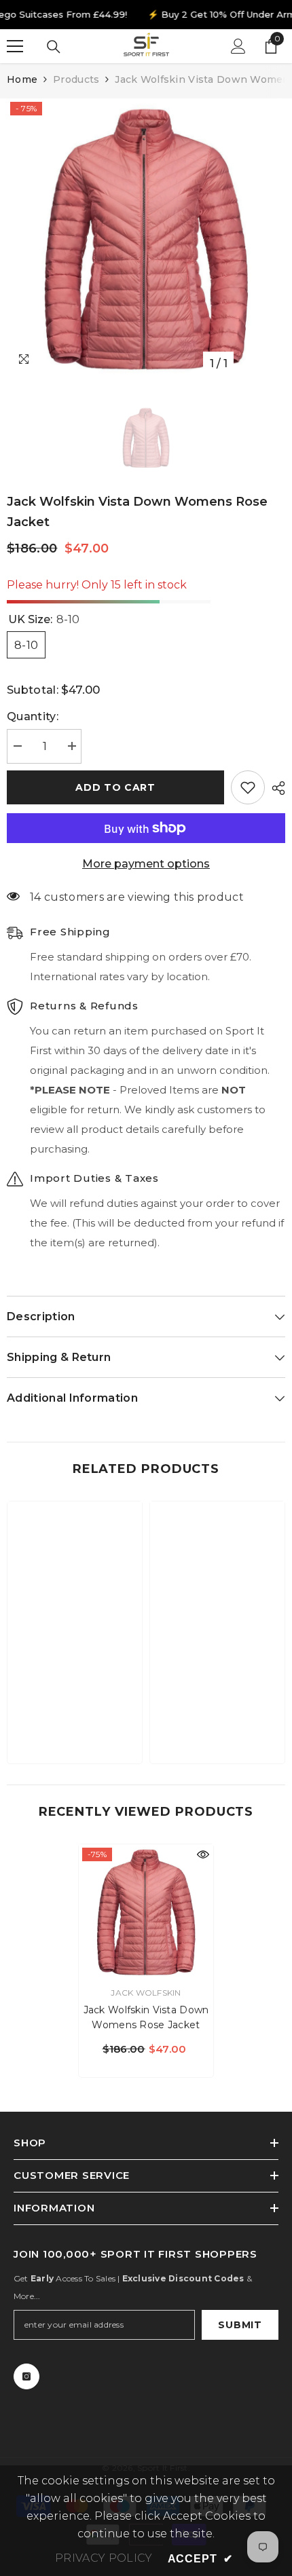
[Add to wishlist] (248, 787)
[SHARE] (275, 788)
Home (22, 79)
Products (76, 79)
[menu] (15, 46)
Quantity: (33, 716)
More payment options (146, 864)
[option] (146, 238)
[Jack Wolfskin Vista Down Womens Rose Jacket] (146, 1911)
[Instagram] (26, 2376)
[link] (75, 1711)
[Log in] (238, 46)
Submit (240, 2325)
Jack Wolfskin (146, 1993)
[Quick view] (203, 1854)
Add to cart (115, 787)
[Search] (54, 47)
